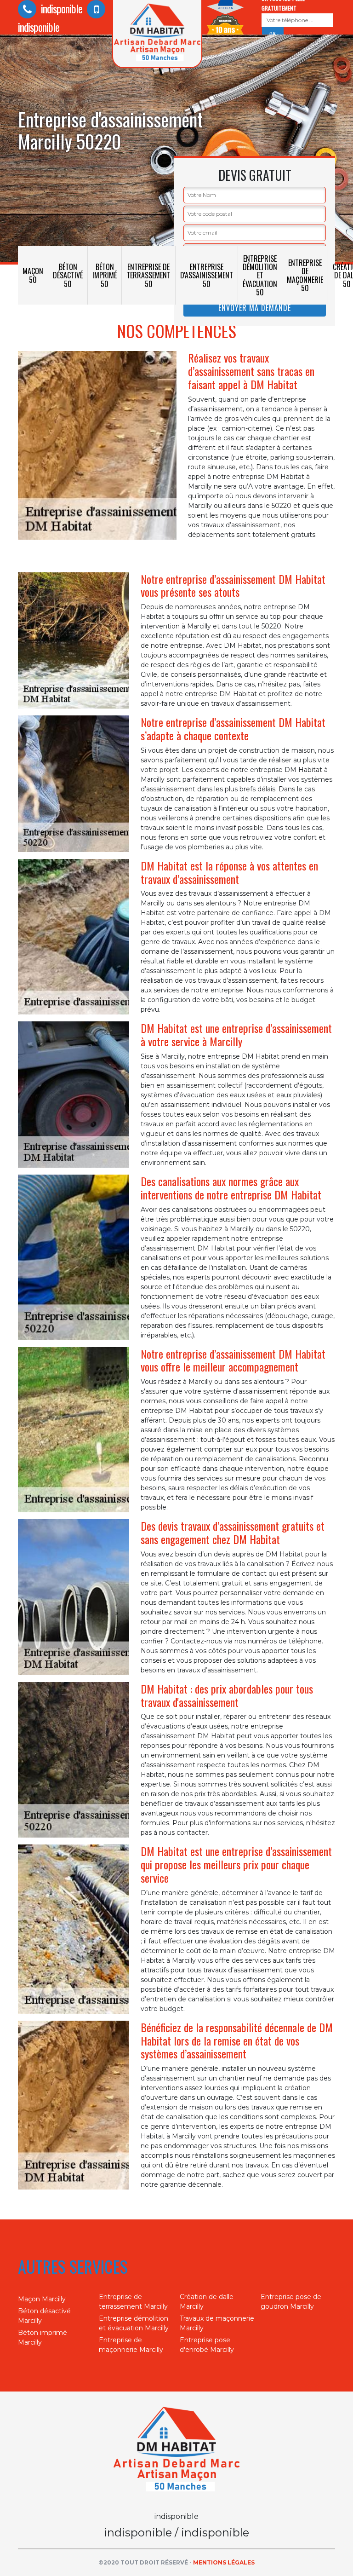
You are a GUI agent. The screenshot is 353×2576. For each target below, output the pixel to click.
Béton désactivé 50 (68, 275)
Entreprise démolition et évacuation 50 (260, 275)
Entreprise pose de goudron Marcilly (291, 2302)
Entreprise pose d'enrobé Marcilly (207, 2345)
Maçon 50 (33, 275)
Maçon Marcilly (42, 2299)
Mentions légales (224, 2562)
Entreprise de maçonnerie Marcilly (131, 2345)
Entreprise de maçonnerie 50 (305, 275)
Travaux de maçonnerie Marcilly (217, 2323)
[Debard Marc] (176, 2451)
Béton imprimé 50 (105, 275)
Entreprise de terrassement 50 (148, 275)
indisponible (60, 8)
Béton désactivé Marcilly (44, 2316)
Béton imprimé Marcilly (43, 2337)
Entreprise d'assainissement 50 (207, 275)
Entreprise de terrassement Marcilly (133, 2302)
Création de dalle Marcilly (207, 2302)
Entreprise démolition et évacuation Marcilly (134, 2323)
